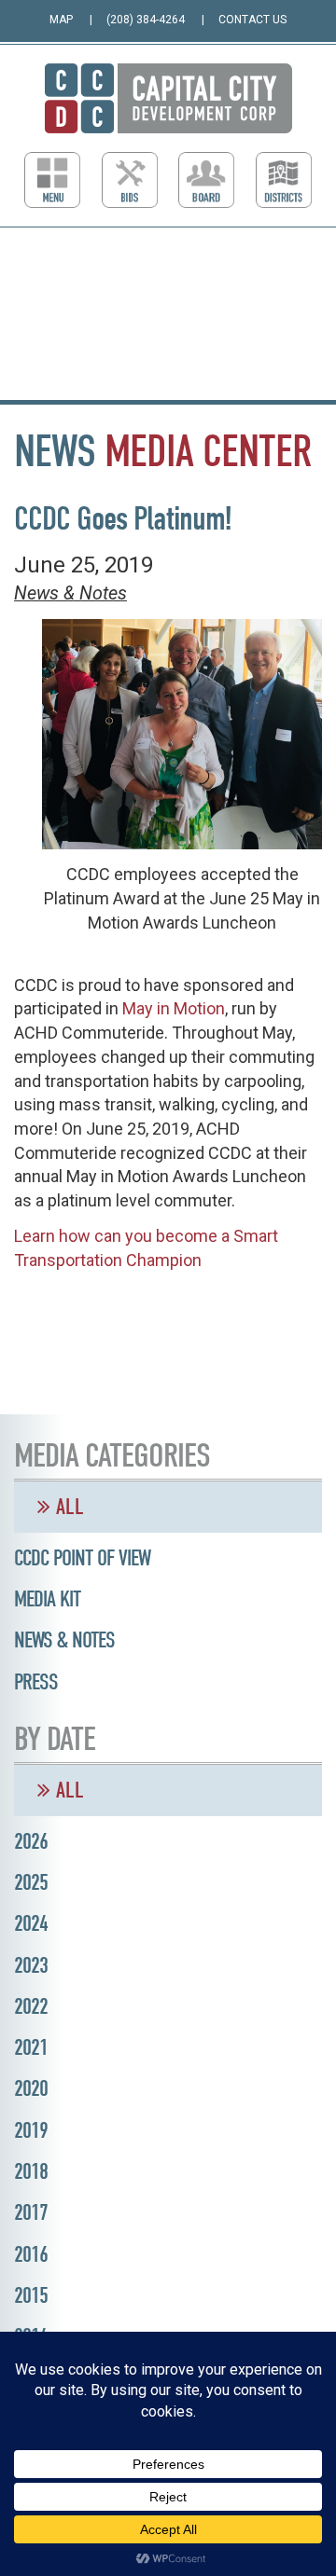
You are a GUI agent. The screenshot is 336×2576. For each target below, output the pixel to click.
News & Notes (70, 593)
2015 (31, 2295)
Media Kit (47, 1599)
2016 (31, 2254)
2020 (31, 2088)
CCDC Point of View (82, 1558)
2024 (31, 1923)
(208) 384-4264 (146, 20)
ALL (67, 1507)
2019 (31, 2130)
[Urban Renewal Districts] (284, 180)
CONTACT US (252, 20)
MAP (61, 20)
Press (36, 1682)
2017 (31, 2212)
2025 (31, 1882)
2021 (31, 2047)
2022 (31, 2006)
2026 (31, 1841)
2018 (31, 2171)
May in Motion (174, 1008)
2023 (31, 1965)
